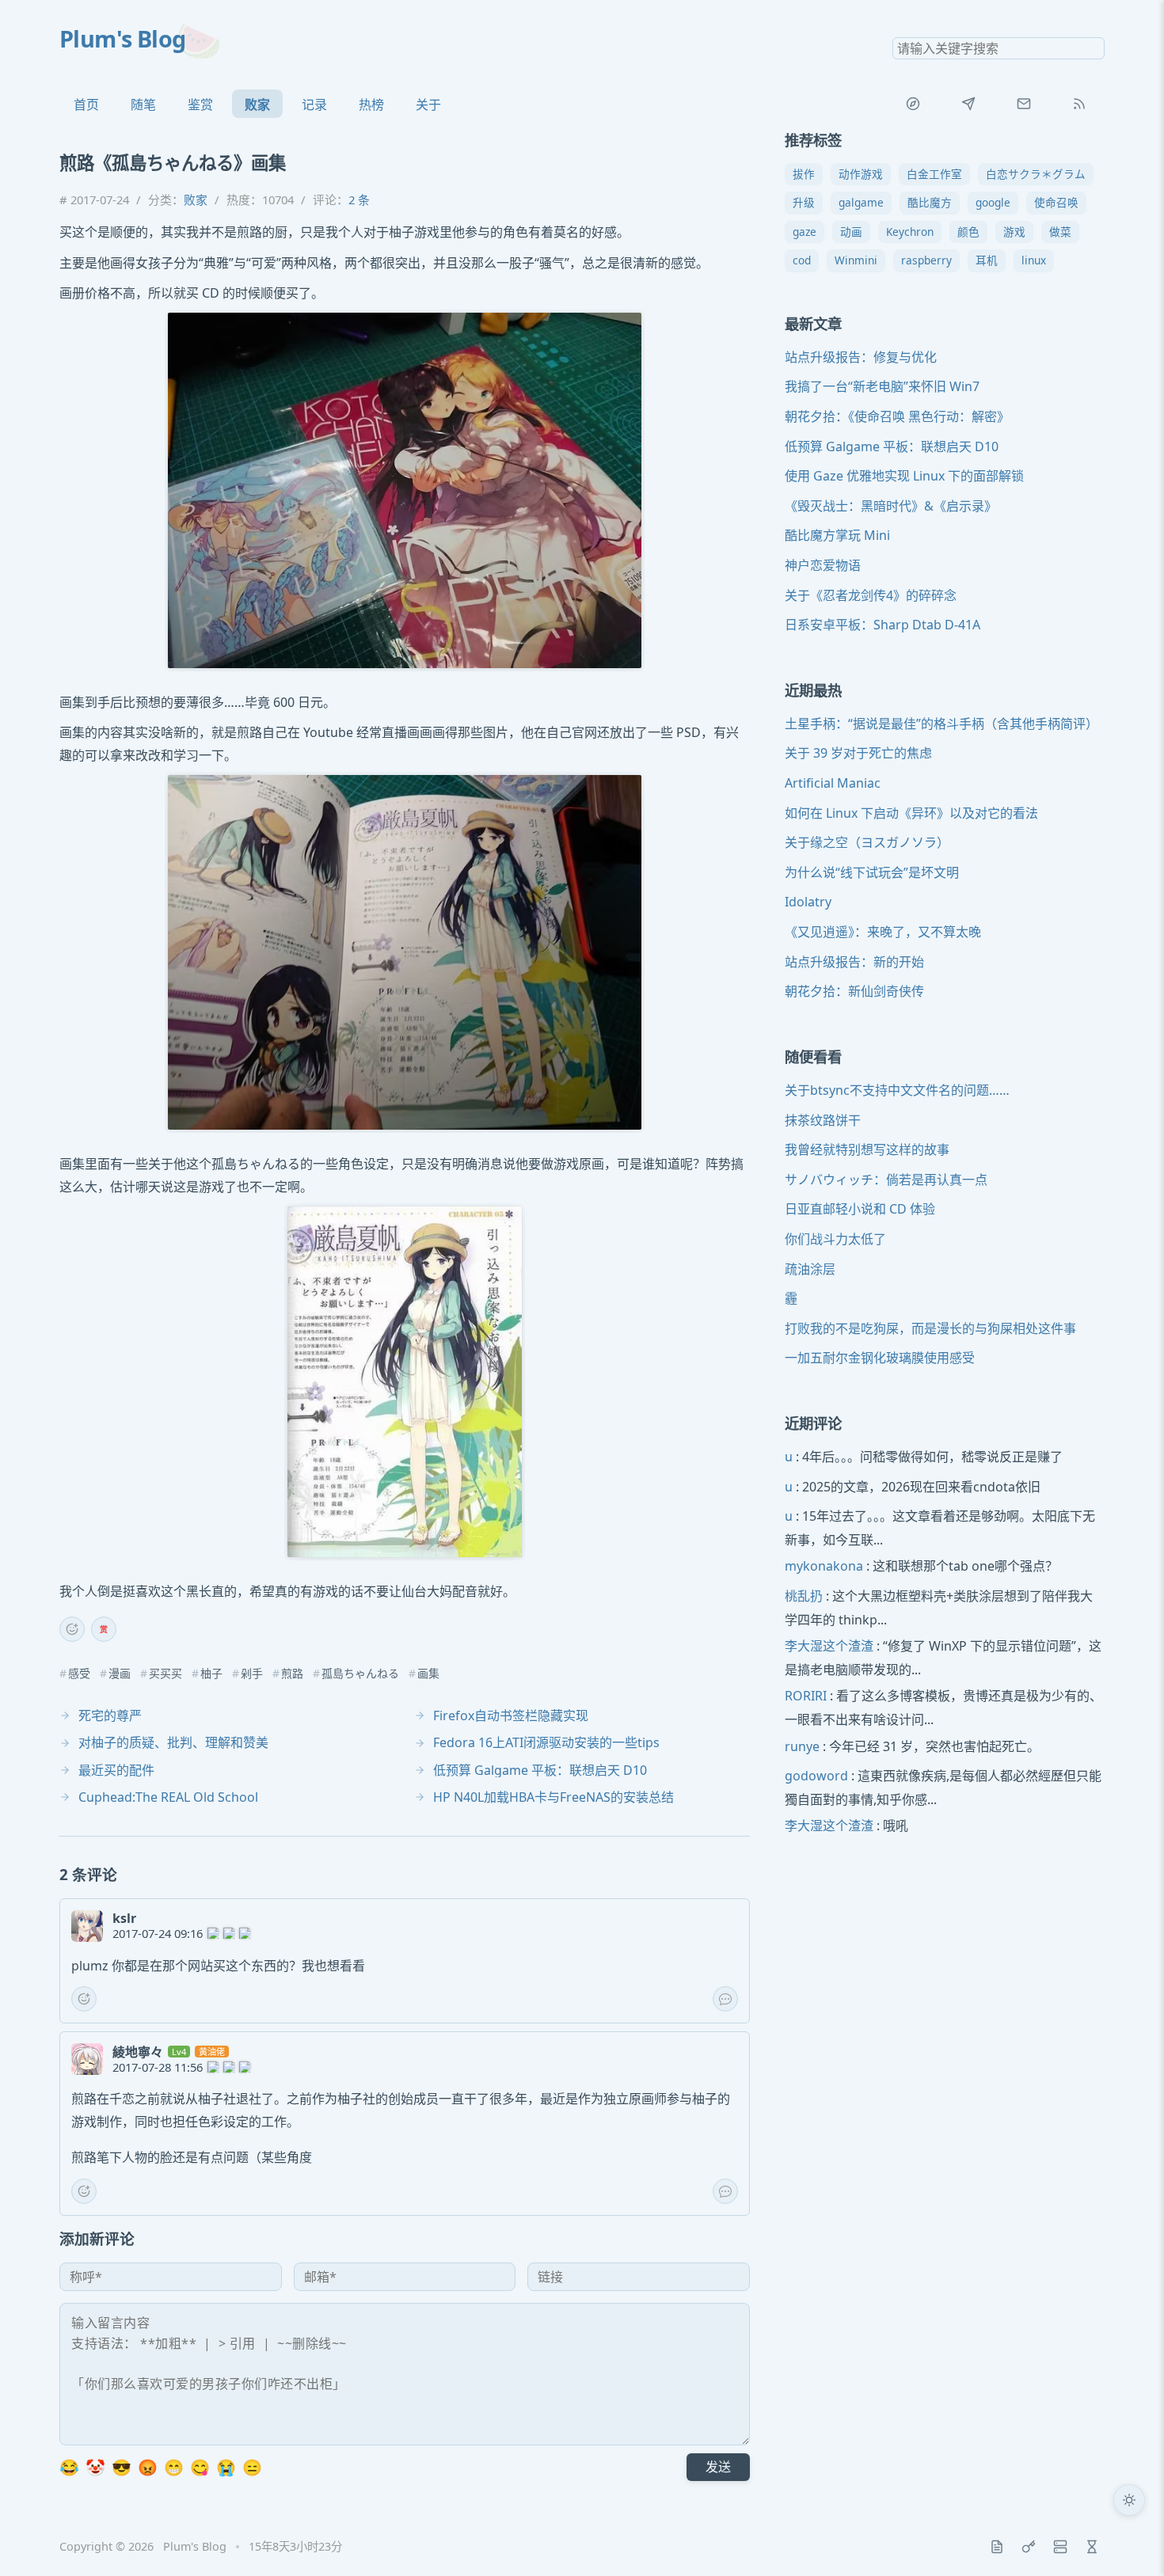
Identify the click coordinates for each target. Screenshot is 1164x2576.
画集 (428, 1674)
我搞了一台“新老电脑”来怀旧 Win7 (882, 387)
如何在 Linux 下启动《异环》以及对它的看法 (911, 813)
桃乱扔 (804, 1597)
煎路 (292, 1674)
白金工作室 (934, 174)
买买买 (165, 1674)
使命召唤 (1056, 203)
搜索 (1092, 48)
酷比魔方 (930, 203)
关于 (428, 104)
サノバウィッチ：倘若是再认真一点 (886, 1180)
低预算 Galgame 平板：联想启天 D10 (892, 446)
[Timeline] (1092, 2547)
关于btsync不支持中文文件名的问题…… (897, 1090)
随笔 (143, 104)
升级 (804, 203)
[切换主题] (1129, 2500)
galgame (861, 203)
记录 (314, 104)
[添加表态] (72, 1629)
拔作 (804, 174)
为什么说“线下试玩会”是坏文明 (872, 872)
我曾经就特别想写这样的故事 (867, 1150)
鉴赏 (200, 104)
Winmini (856, 261)
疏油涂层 (810, 1269)
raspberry (926, 261)
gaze (805, 232)
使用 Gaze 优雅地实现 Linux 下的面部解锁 (904, 477)
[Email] (1024, 104)
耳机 (987, 261)
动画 (851, 232)
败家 (257, 104)
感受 (79, 1674)
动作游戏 (861, 174)
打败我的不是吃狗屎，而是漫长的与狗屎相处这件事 (930, 1328)
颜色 (968, 232)
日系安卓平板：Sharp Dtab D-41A (883, 625)
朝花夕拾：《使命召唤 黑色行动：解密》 (897, 416)
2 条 (359, 199)
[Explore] (913, 104)
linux (1034, 261)
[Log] (997, 2547)
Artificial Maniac (833, 784)
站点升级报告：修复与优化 (861, 357)
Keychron (910, 232)
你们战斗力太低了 (835, 1239)
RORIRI (806, 1696)
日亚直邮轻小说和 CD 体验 (860, 1210)
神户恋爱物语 (823, 565)
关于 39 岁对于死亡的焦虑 (858, 754)
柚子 (211, 1674)
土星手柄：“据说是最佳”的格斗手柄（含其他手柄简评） (941, 724)
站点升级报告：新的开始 (854, 962)
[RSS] (1079, 104)
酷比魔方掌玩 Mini (837, 536)
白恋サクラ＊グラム (1036, 174)
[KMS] (1029, 2547)
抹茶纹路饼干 (823, 1120)
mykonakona (824, 1567)
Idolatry (808, 902)
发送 (718, 2467)
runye (802, 1746)
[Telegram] (968, 104)
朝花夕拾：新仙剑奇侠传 (854, 992)
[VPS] (1060, 2547)
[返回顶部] (1129, 2541)
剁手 (252, 1674)
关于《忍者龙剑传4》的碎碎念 (871, 595)
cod (802, 261)
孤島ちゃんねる (360, 1674)
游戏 (1014, 232)
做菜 (1060, 232)
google (993, 203)
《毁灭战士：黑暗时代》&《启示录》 (891, 506)
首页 (86, 104)
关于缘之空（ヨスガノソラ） (867, 843)
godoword (816, 1776)
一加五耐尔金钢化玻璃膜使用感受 (880, 1358)
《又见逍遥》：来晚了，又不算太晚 (883, 933)
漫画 (120, 1674)
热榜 (371, 104)
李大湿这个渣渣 (829, 1647)
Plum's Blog (123, 38)
